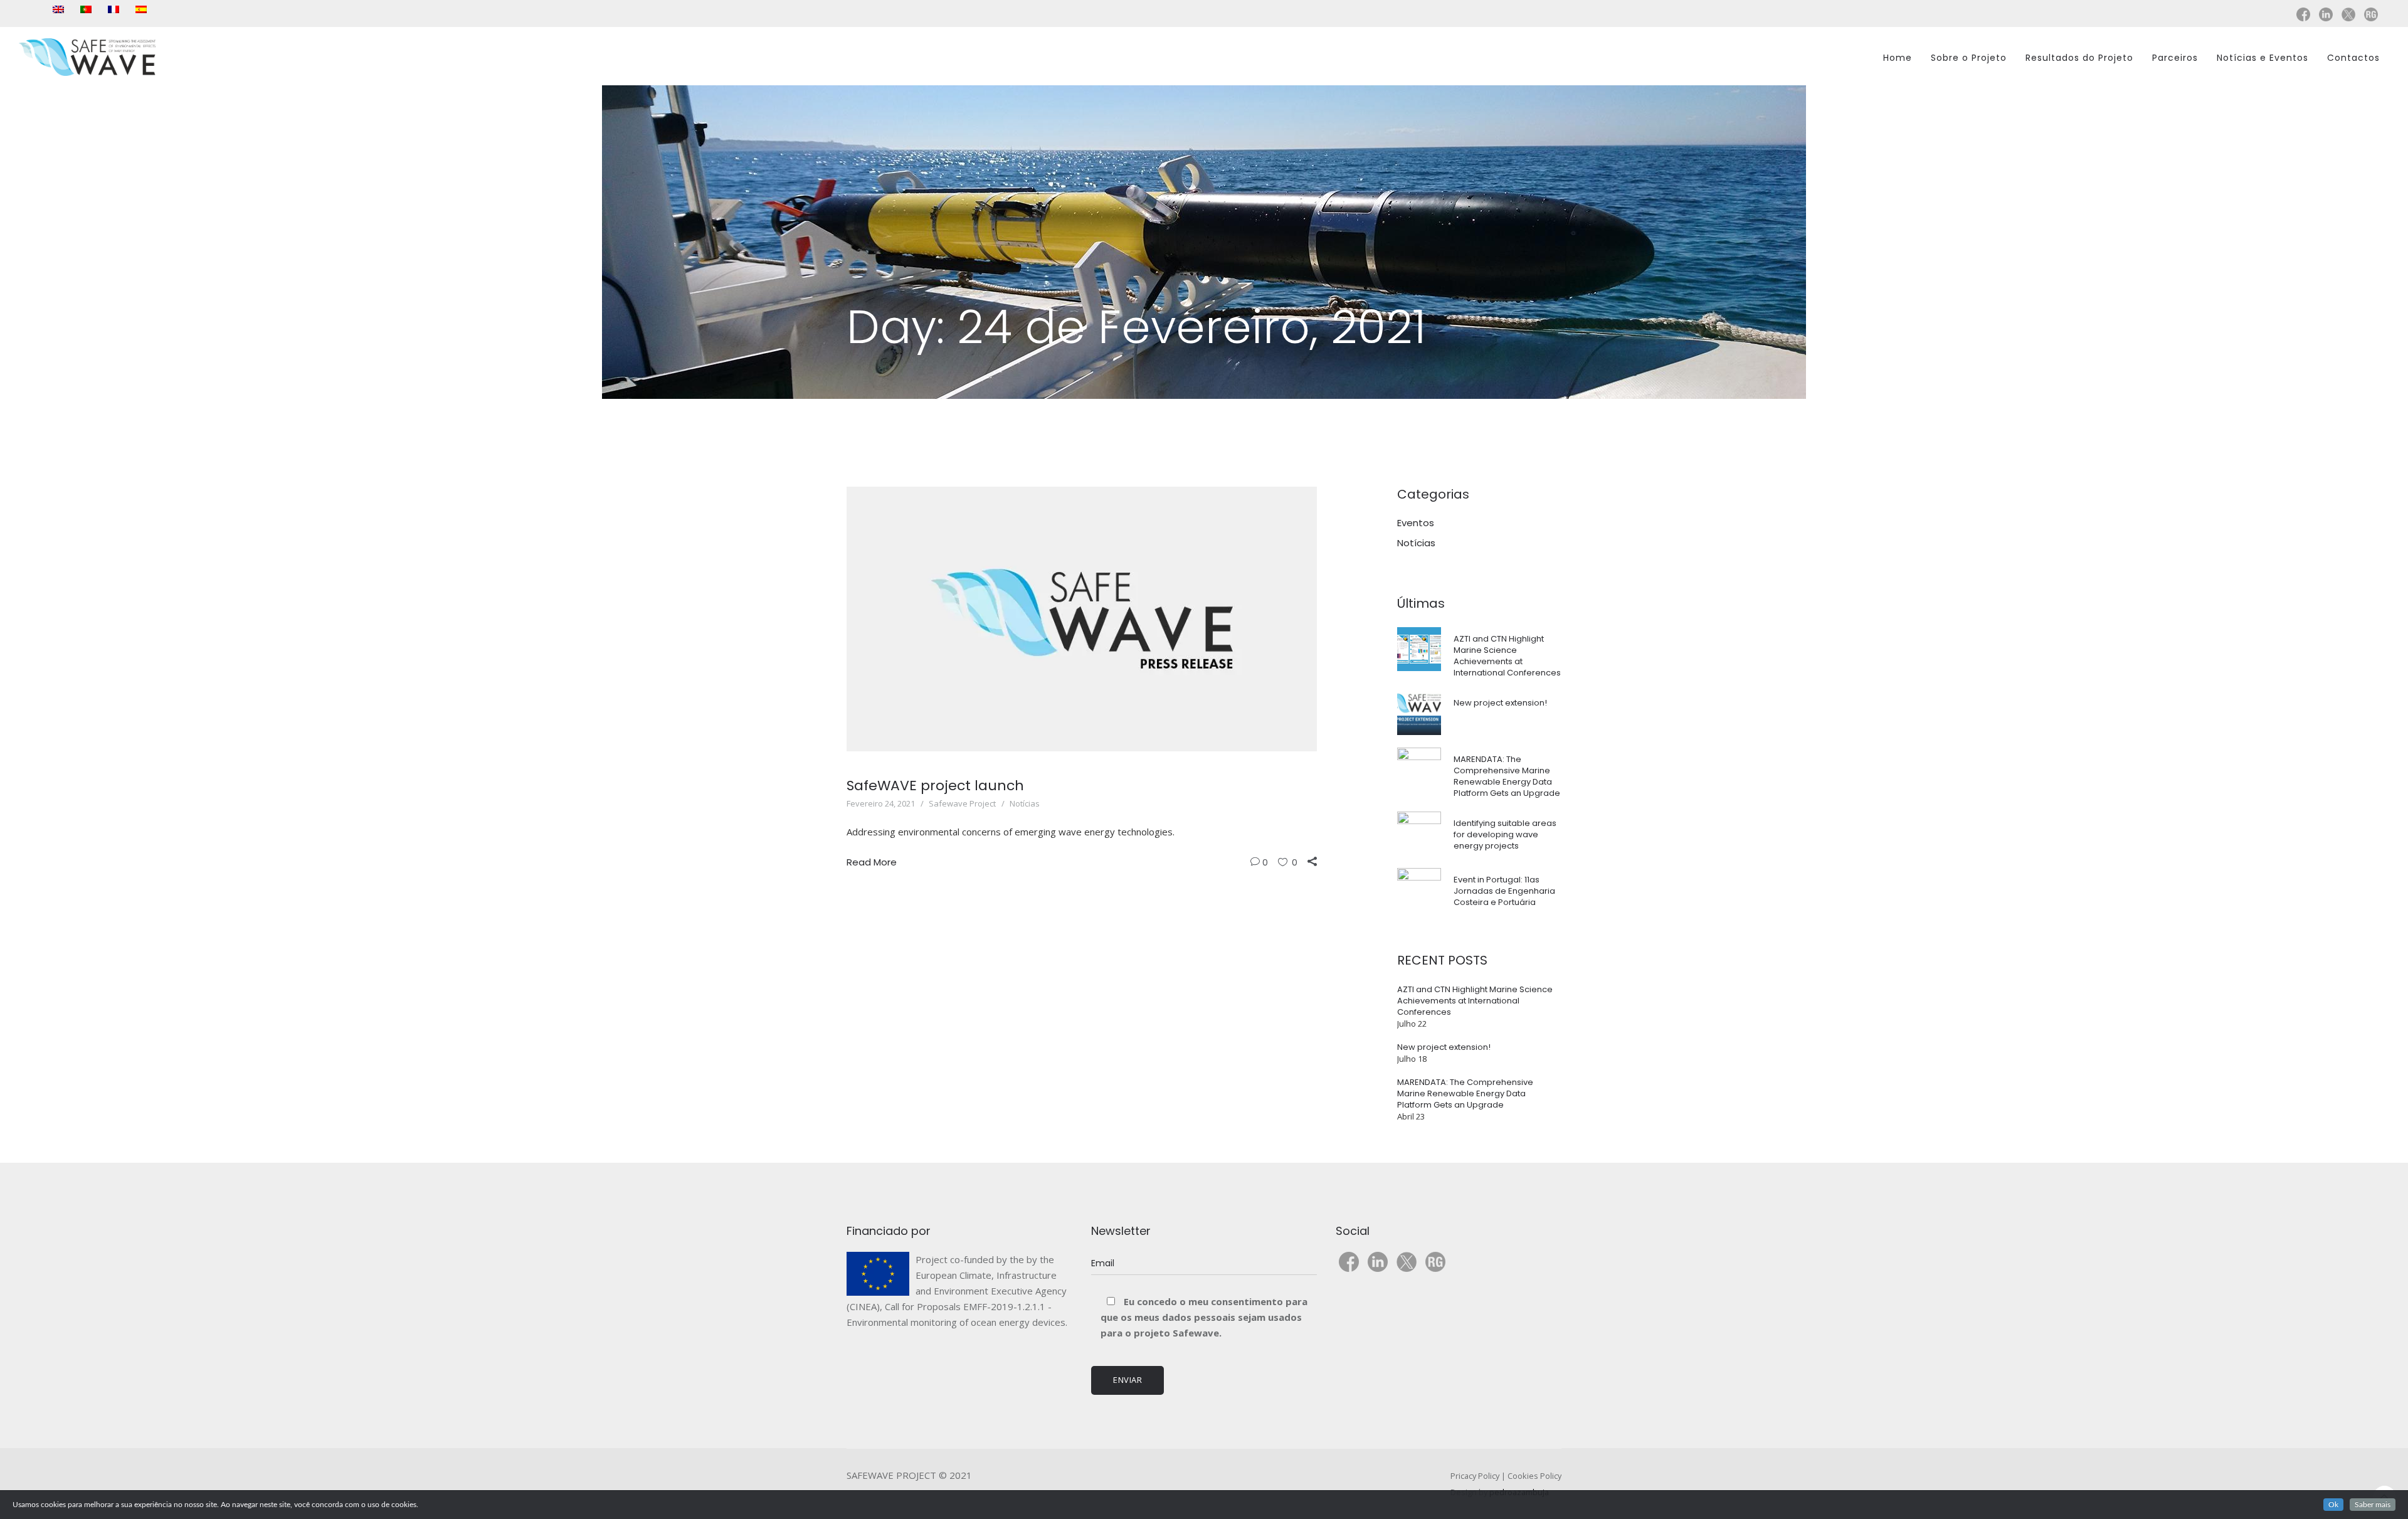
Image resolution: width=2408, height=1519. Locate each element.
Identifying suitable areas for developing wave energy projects (1505, 834)
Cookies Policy (1534, 1476)
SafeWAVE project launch (935, 786)
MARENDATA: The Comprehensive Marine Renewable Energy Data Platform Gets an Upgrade (1507, 776)
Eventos (1416, 523)
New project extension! (1500, 703)
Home (1898, 58)
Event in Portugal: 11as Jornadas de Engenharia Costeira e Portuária (1504, 891)
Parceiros (2175, 58)
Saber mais (2373, 1505)
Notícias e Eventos (2263, 58)
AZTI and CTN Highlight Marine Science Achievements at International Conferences (1507, 656)
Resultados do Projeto (2079, 58)
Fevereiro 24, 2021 (881, 803)
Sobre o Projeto (1969, 58)
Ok (2333, 1505)
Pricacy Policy (1475, 1476)
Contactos (2353, 58)
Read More (872, 862)
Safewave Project (962, 803)
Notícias (1025, 803)
